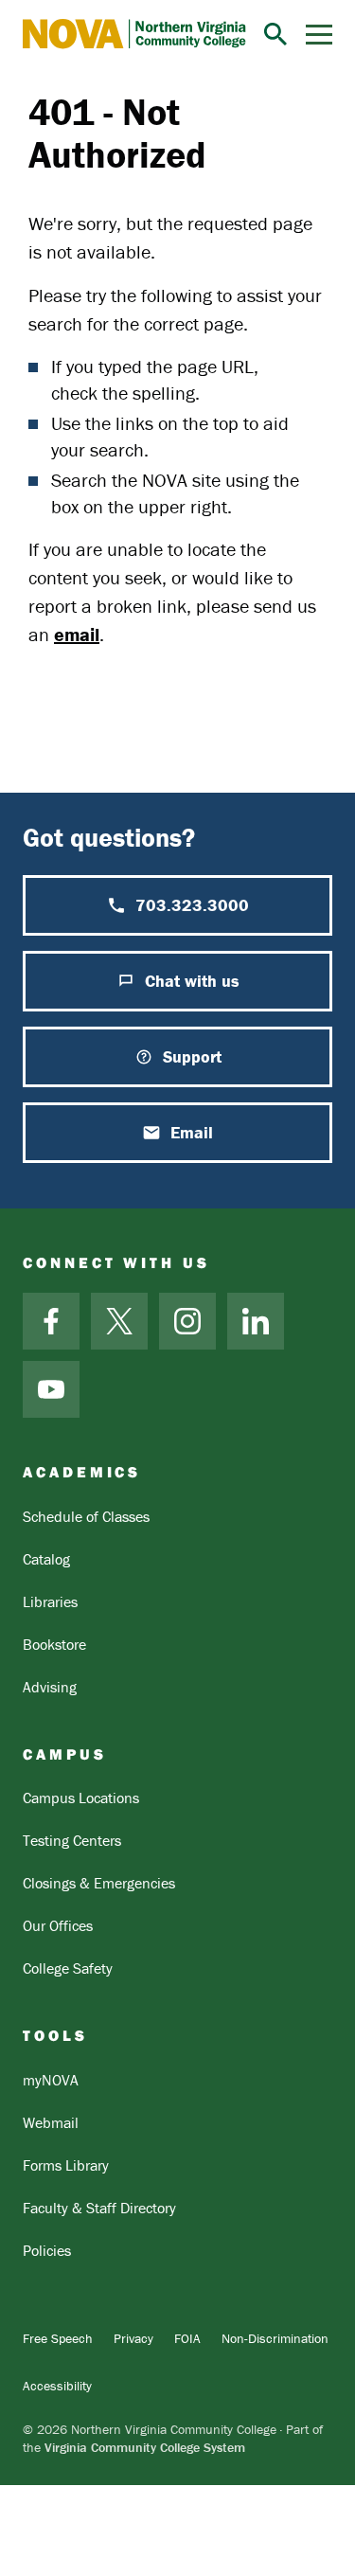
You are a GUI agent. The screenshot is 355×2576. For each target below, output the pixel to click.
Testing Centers (72, 1840)
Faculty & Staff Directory (99, 2208)
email (77, 634)
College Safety (68, 1968)
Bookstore (54, 1644)
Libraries (50, 1601)
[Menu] (319, 35)
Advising (50, 1687)
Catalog (46, 1559)
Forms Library (66, 2165)
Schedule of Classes (86, 1516)
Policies (47, 2250)
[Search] (275, 34)
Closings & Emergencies (99, 1883)
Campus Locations (81, 1798)
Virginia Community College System (145, 2447)
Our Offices (58, 1925)
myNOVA (51, 2080)
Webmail (51, 2122)
